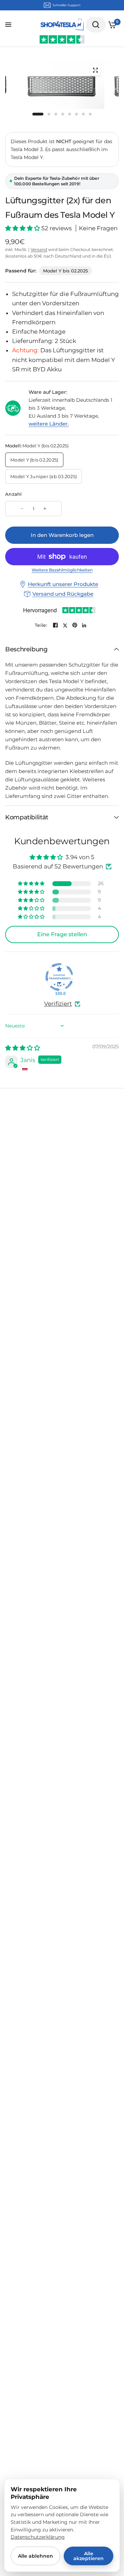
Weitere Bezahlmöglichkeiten (62, 570)
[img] (23, 1048)
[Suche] (96, 25)
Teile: (41, 625)
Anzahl (14, 494)
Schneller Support (67, 5)
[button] (23, 228)
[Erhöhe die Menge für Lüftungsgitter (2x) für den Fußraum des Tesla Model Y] (45, 509)
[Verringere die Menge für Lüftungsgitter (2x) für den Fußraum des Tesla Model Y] (22, 509)
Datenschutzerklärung (38, 2537)
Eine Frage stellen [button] (62, 934)
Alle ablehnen (35, 2556)
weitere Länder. (49, 424)
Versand (39, 249)
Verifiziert (58, 1004)
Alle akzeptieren (89, 2556)
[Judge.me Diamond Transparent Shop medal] (59, 977)
